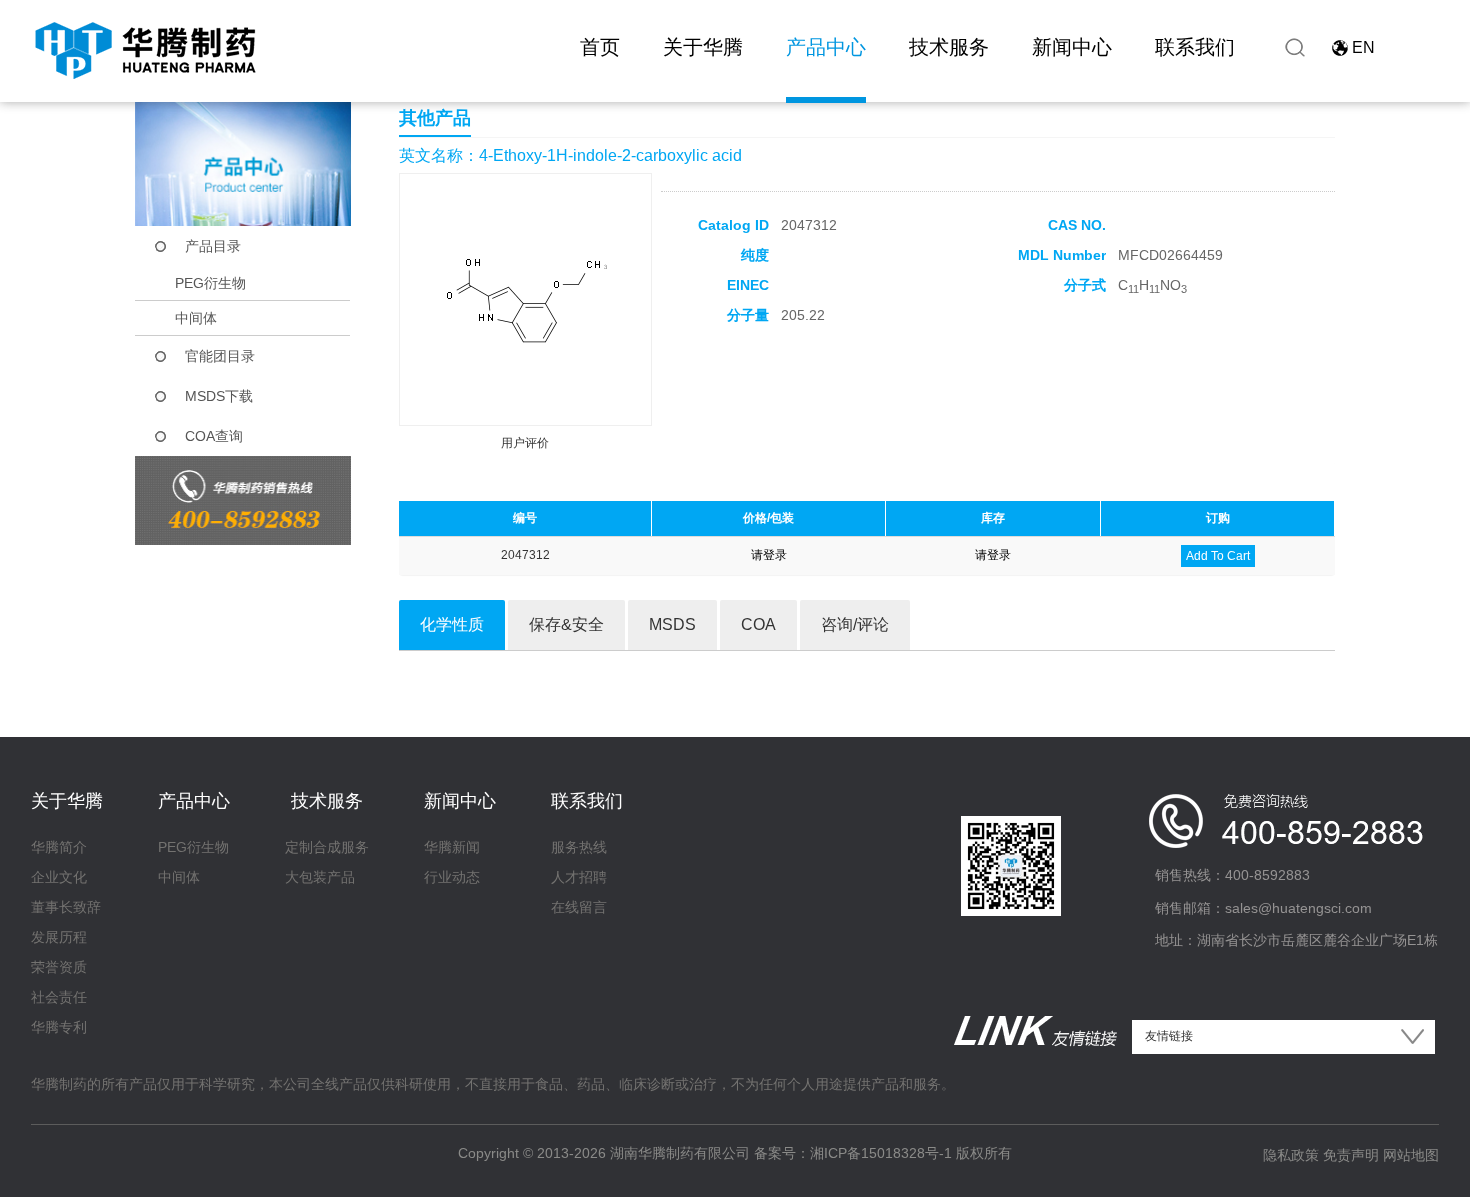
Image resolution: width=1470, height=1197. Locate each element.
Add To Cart (1218, 556)
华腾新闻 (452, 847)
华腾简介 (59, 847)
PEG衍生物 (210, 283)
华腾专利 (59, 1027)
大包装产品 (320, 877)
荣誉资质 (59, 967)
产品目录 (213, 246)
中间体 (196, 318)
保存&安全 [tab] (566, 624)
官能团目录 (220, 356)
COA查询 (214, 436)
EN (1363, 47)
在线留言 (579, 907)
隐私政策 (1291, 1155)
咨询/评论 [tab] (855, 624)
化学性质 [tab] (452, 624)
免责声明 (1351, 1155)
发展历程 (59, 937)
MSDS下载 (219, 396)
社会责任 (59, 997)
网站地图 (1411, 1155)
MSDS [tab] (672, 624)
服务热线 (579, 847)
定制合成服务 (327, 847)
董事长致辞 (66, 907)
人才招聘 (579, 877)
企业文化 (59, 877)
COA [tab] (758, 624)
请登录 (769, 555)
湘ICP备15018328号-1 (881, 1153)
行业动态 (452, 877)
